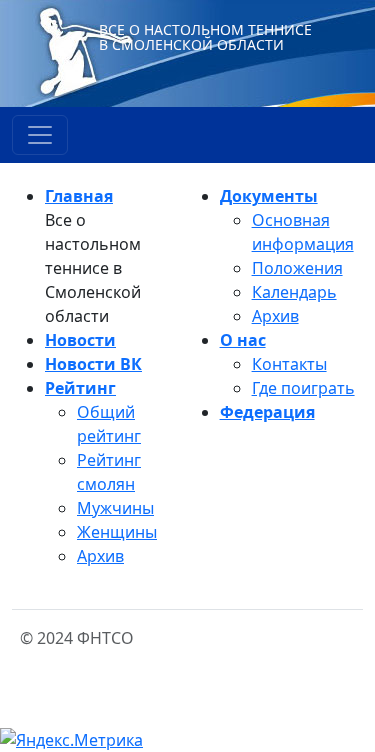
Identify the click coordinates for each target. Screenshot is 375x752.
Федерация (267, 412)
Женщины (117, 532)
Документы (269, 196)
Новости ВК (93, 364)
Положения (297, 268)
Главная (79, 196)
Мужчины (115, 508)
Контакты (289, 364)
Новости (80, 340)
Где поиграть (303, 388)
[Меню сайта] (40, 135)
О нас (243, 340)
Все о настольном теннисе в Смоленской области (205, 37)
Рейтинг (80, 388)
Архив (100, 556)
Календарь (294, 292)
